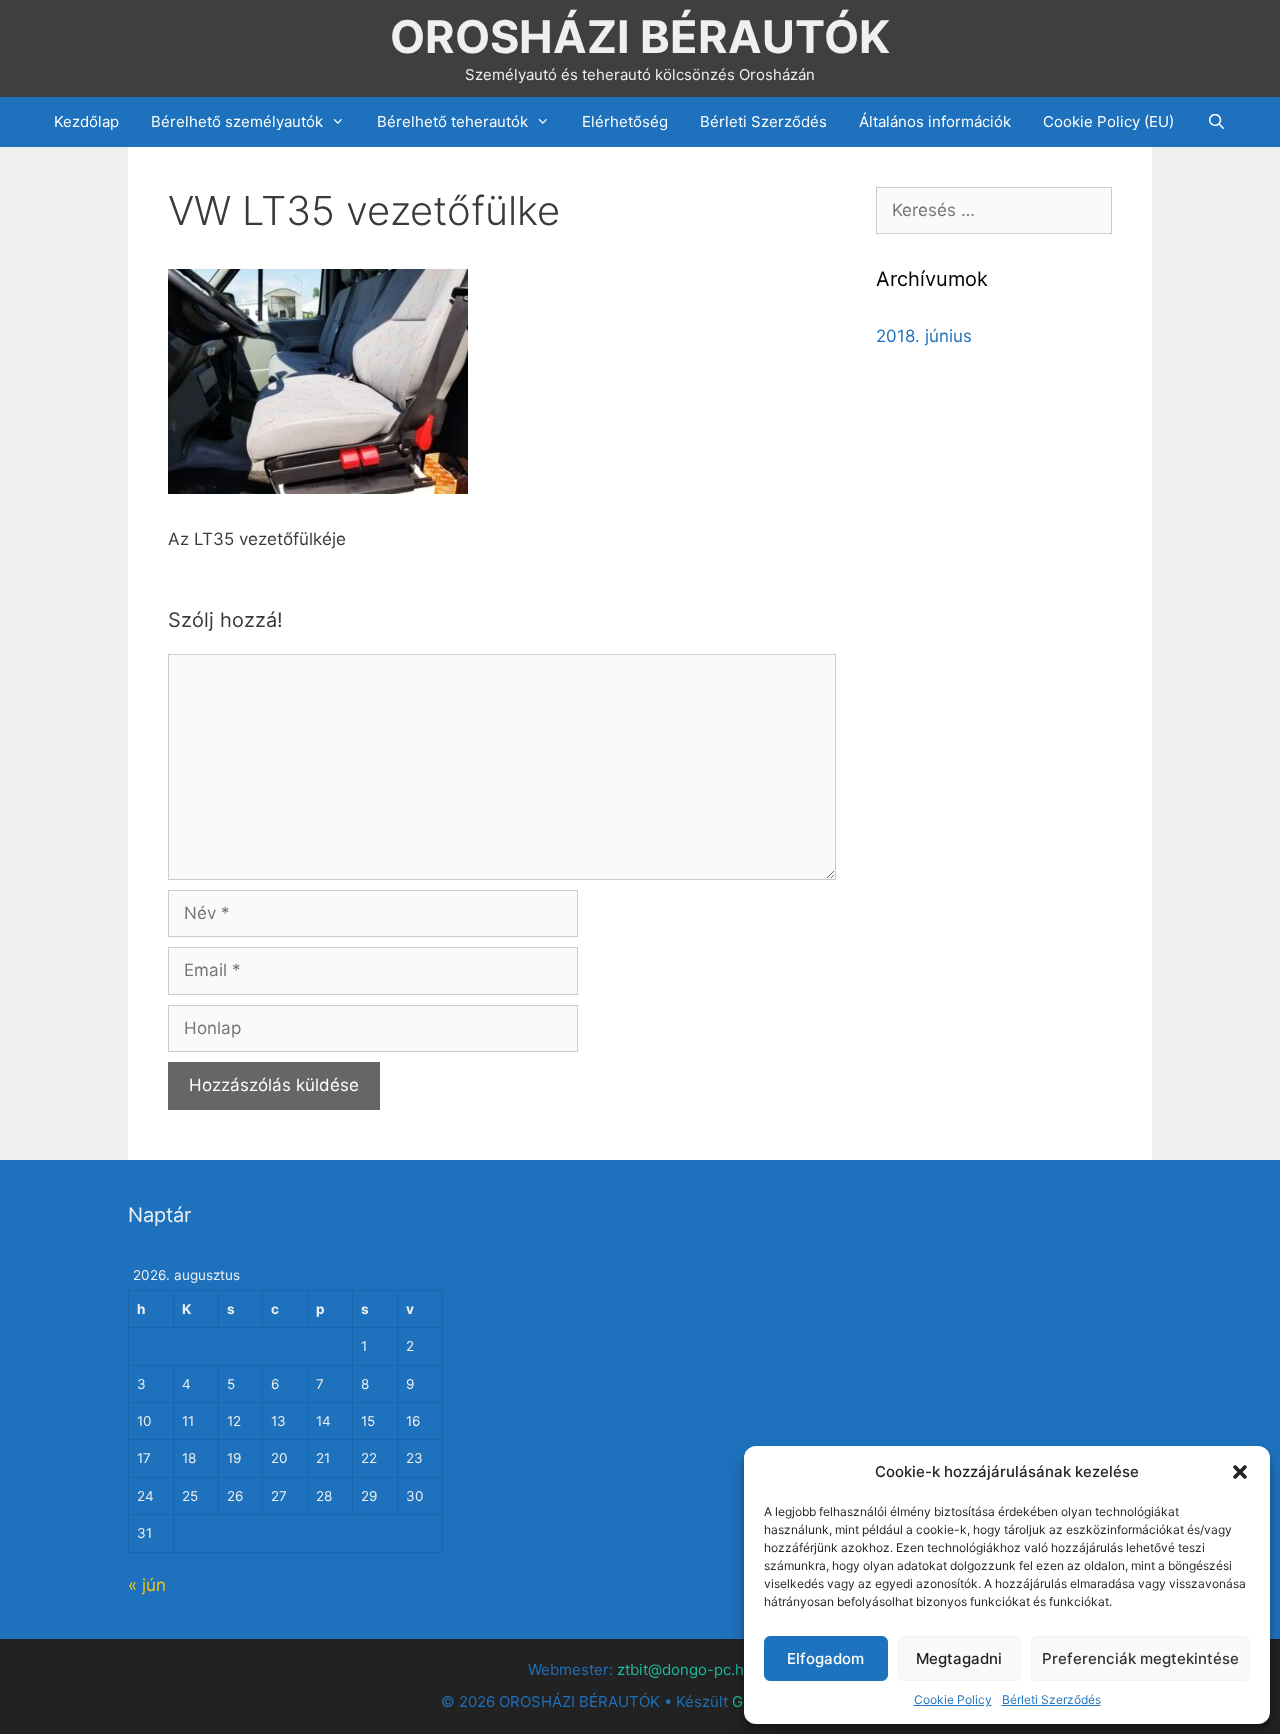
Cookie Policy (953, 1699)
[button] (1240, 1472)
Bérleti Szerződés (1051, 1699)
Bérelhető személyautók (237, 121)
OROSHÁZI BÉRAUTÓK (640, 36)
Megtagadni (959, 1658)
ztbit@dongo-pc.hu (685, 1669)
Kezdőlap (86, 121)
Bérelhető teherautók (452, 121)
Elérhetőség (625, 121)
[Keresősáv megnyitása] (1215, 122)
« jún (147, 1585)
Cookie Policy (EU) (1108, 121)
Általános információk (935, 121)
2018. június (924, 336)
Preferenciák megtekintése (1140, 1658)
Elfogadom (825, 1658)
